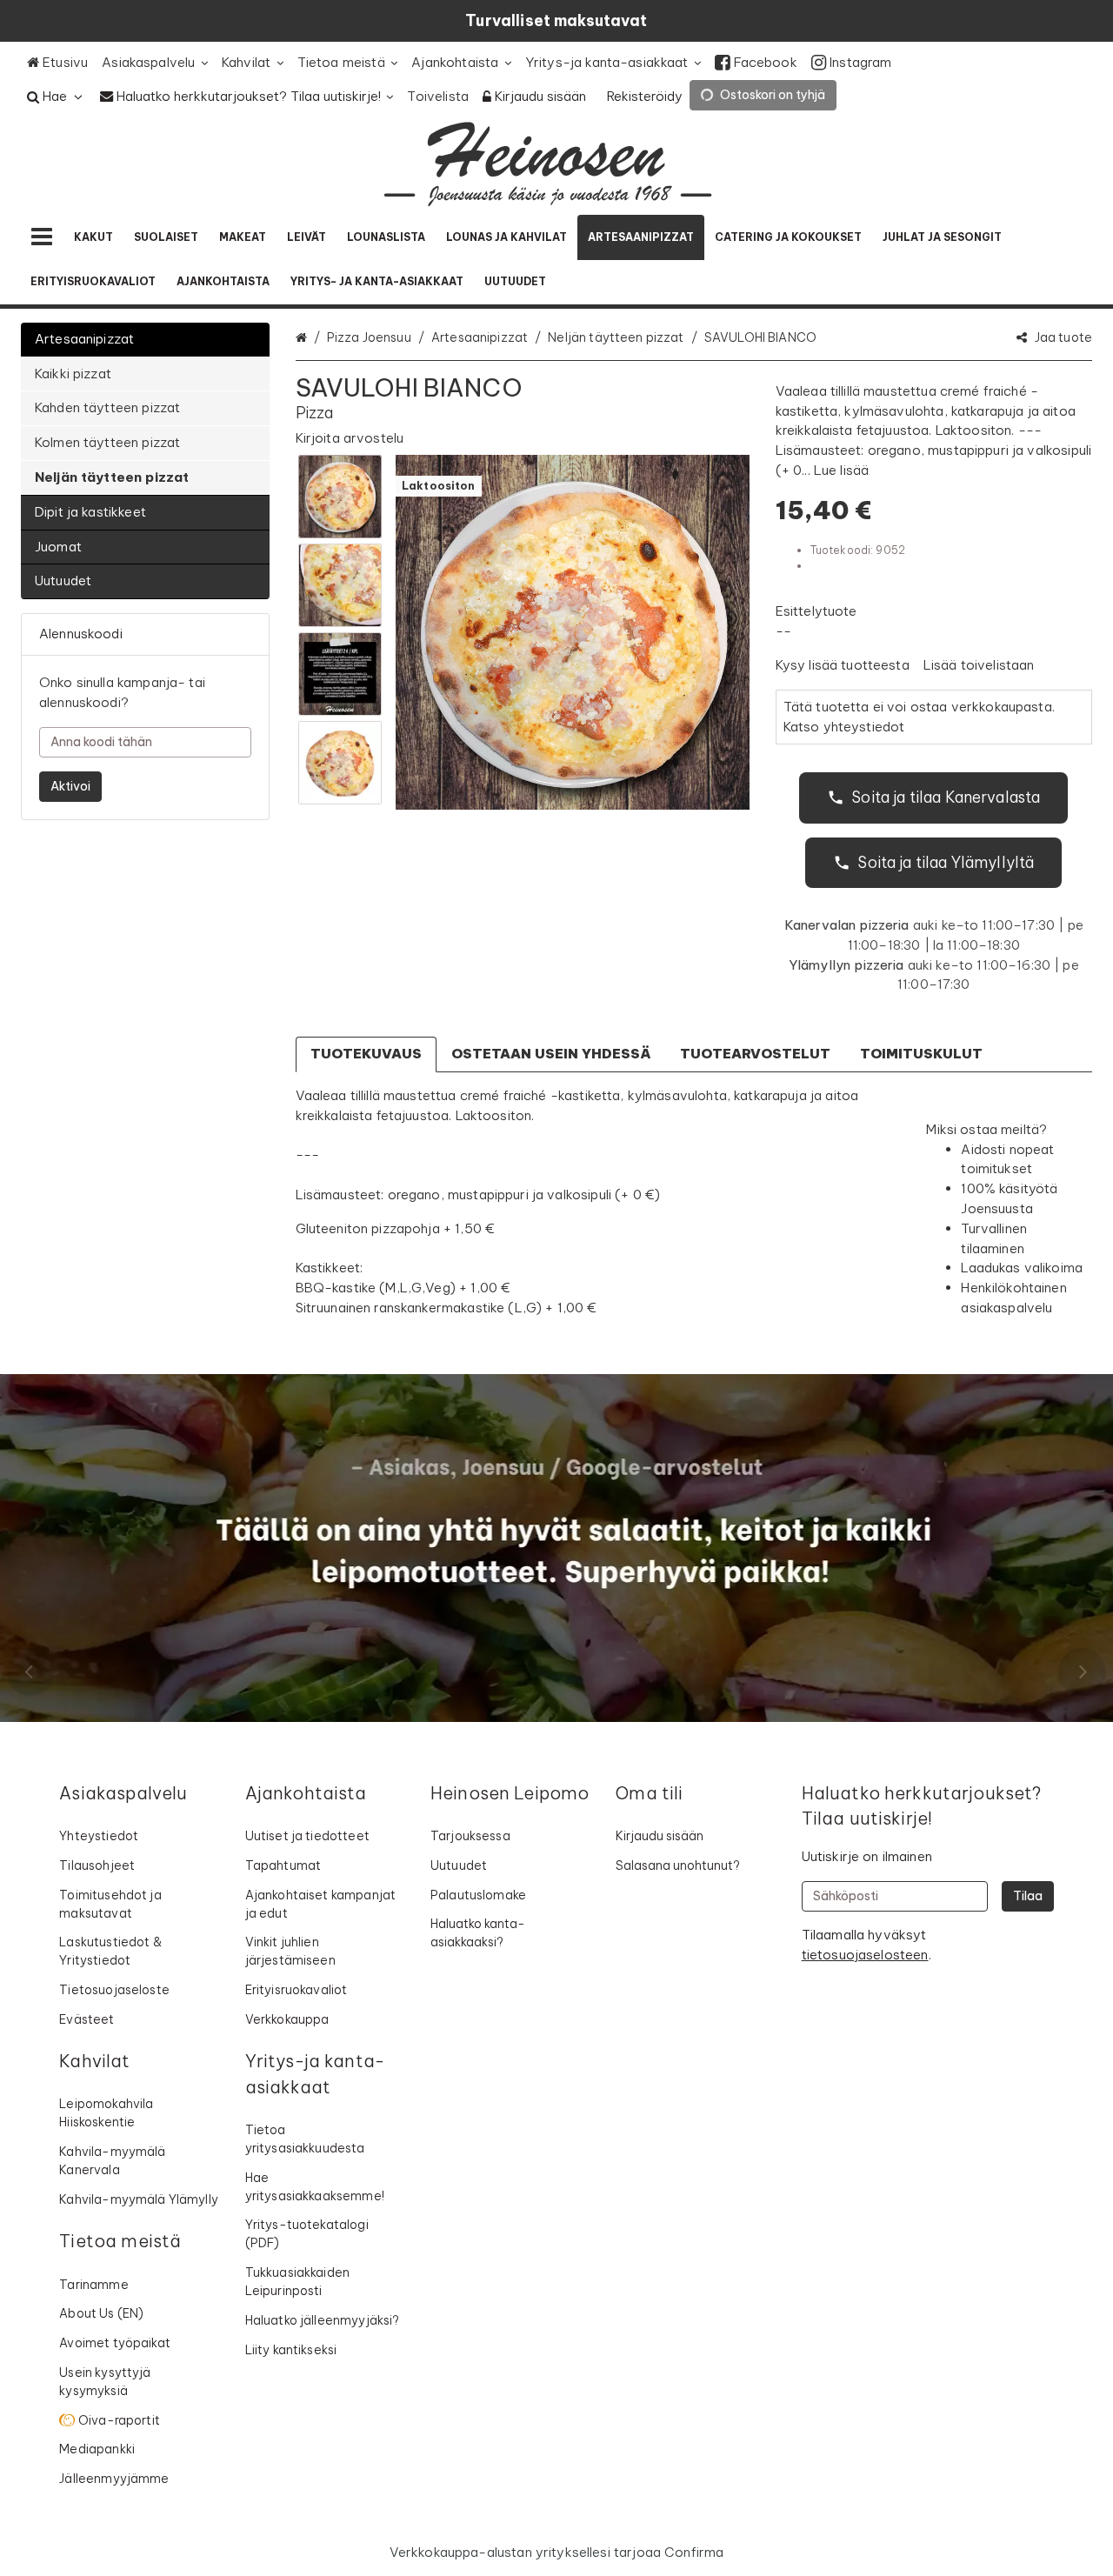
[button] (350, 438)
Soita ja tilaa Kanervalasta (946, 797)
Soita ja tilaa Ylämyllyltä (946, 862)
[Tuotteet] (42, 237)
